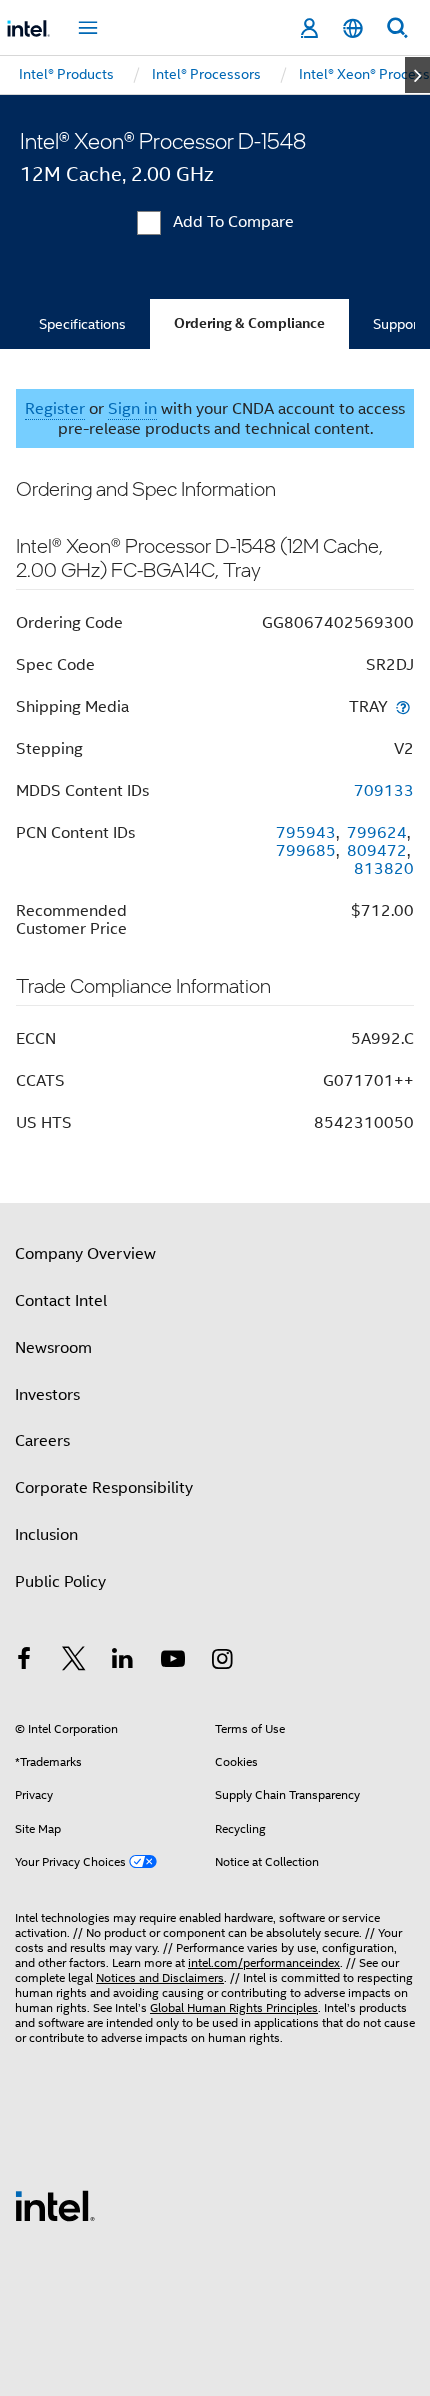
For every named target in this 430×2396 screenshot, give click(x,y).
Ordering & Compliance (249, 323)
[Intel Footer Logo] (55, 2205)
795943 (306, 833)
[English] (353, 28)
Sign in (132, 409)
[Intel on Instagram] (222, 1662)
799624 (377, 833)
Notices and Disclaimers (160, 1977)
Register (55, 409)
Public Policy (60, 1582)
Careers (42, 1441)
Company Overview (85, 1254)
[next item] (417, 75)
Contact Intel (61, 1301)
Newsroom (53, 1348)
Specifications (82, 324)
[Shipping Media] (403, 706)
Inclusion (46, 1535)
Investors (47, 1395)
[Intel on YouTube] (173, 1662)
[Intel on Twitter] (74, 1662)
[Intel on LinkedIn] (123, 1662)
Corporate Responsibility (104, 1488)
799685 (306, 851)
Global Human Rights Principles (234, 2007)
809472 (377, 851)
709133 (384, 791)
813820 (384, 869)
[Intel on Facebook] (24, 1662)
